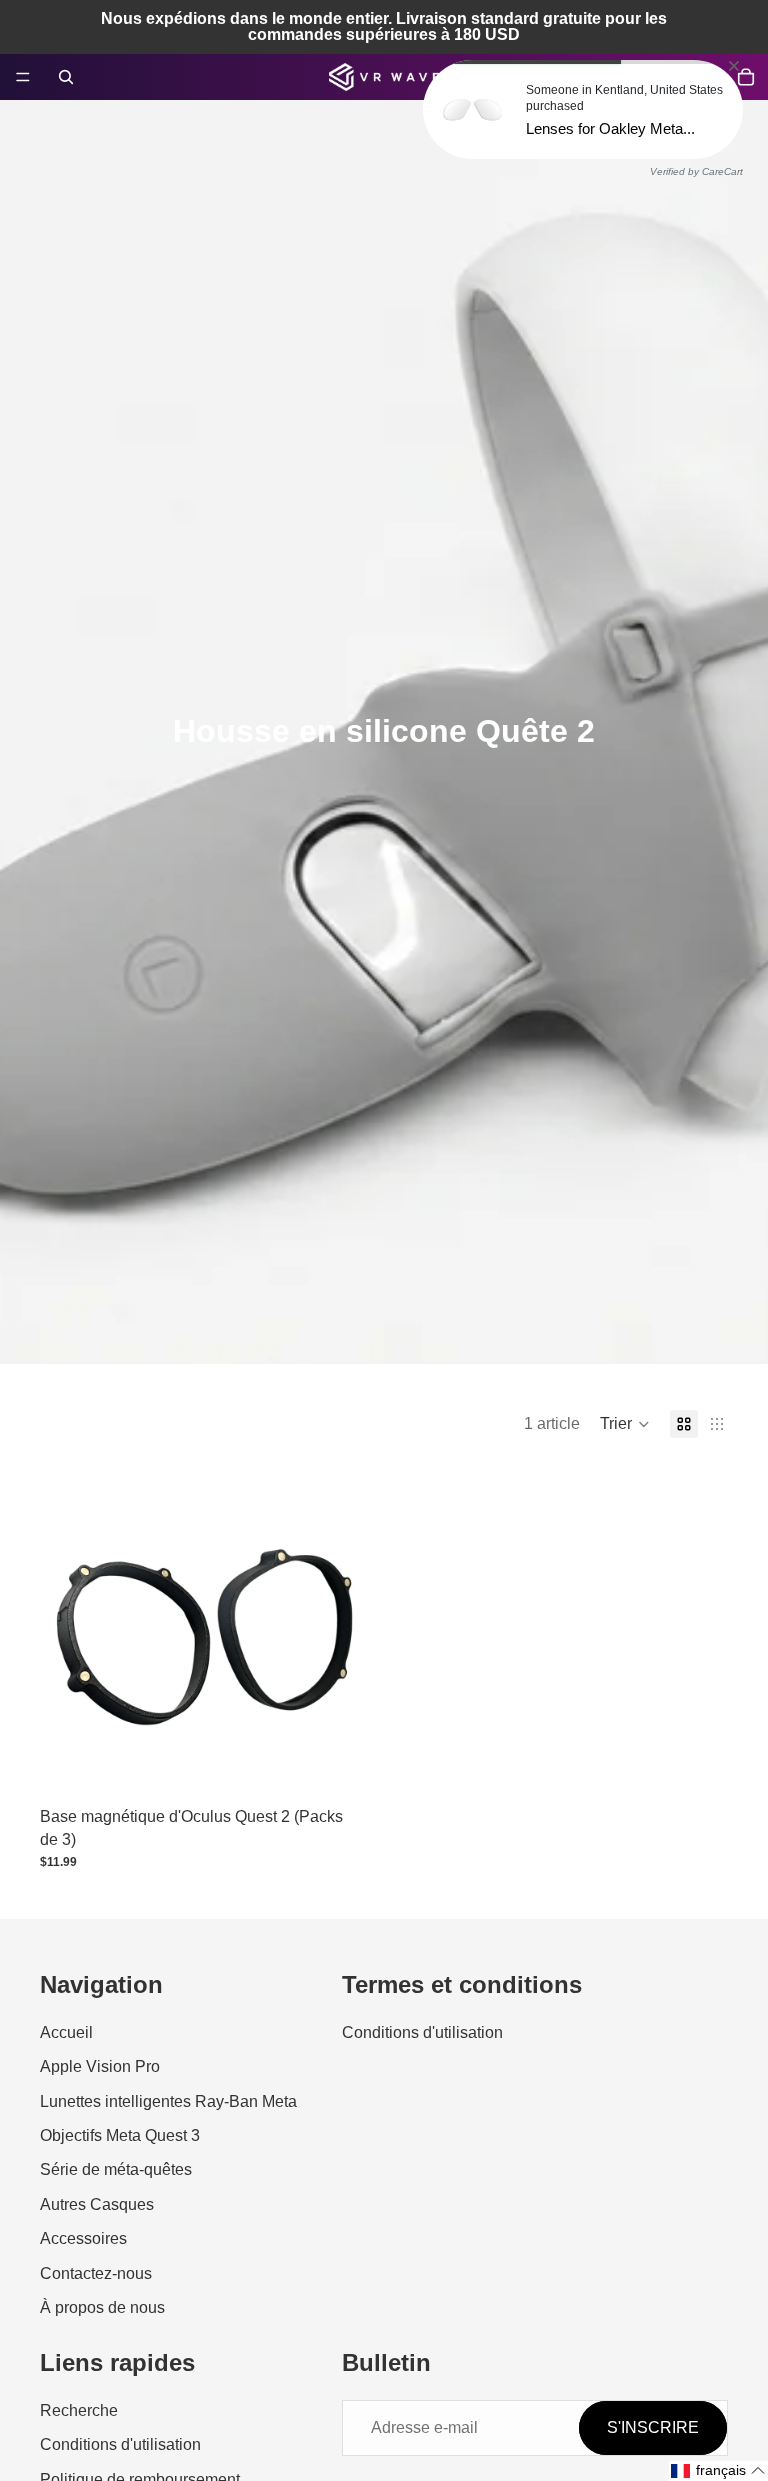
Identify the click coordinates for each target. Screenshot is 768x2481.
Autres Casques (97, 2204)
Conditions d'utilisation (422, 2032)
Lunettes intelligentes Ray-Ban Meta (168, 2101)
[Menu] (23, 77)
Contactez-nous (96, 2273)
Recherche (79, 2410)
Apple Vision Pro (100, 2066)
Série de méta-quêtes (116, 2170)
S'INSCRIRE (653, 2427)
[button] (625, 1424)
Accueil (66, 2032)
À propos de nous (102, 2307)
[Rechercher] (66, 77)
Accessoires (83, 2238)
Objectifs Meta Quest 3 (120, 2135)
